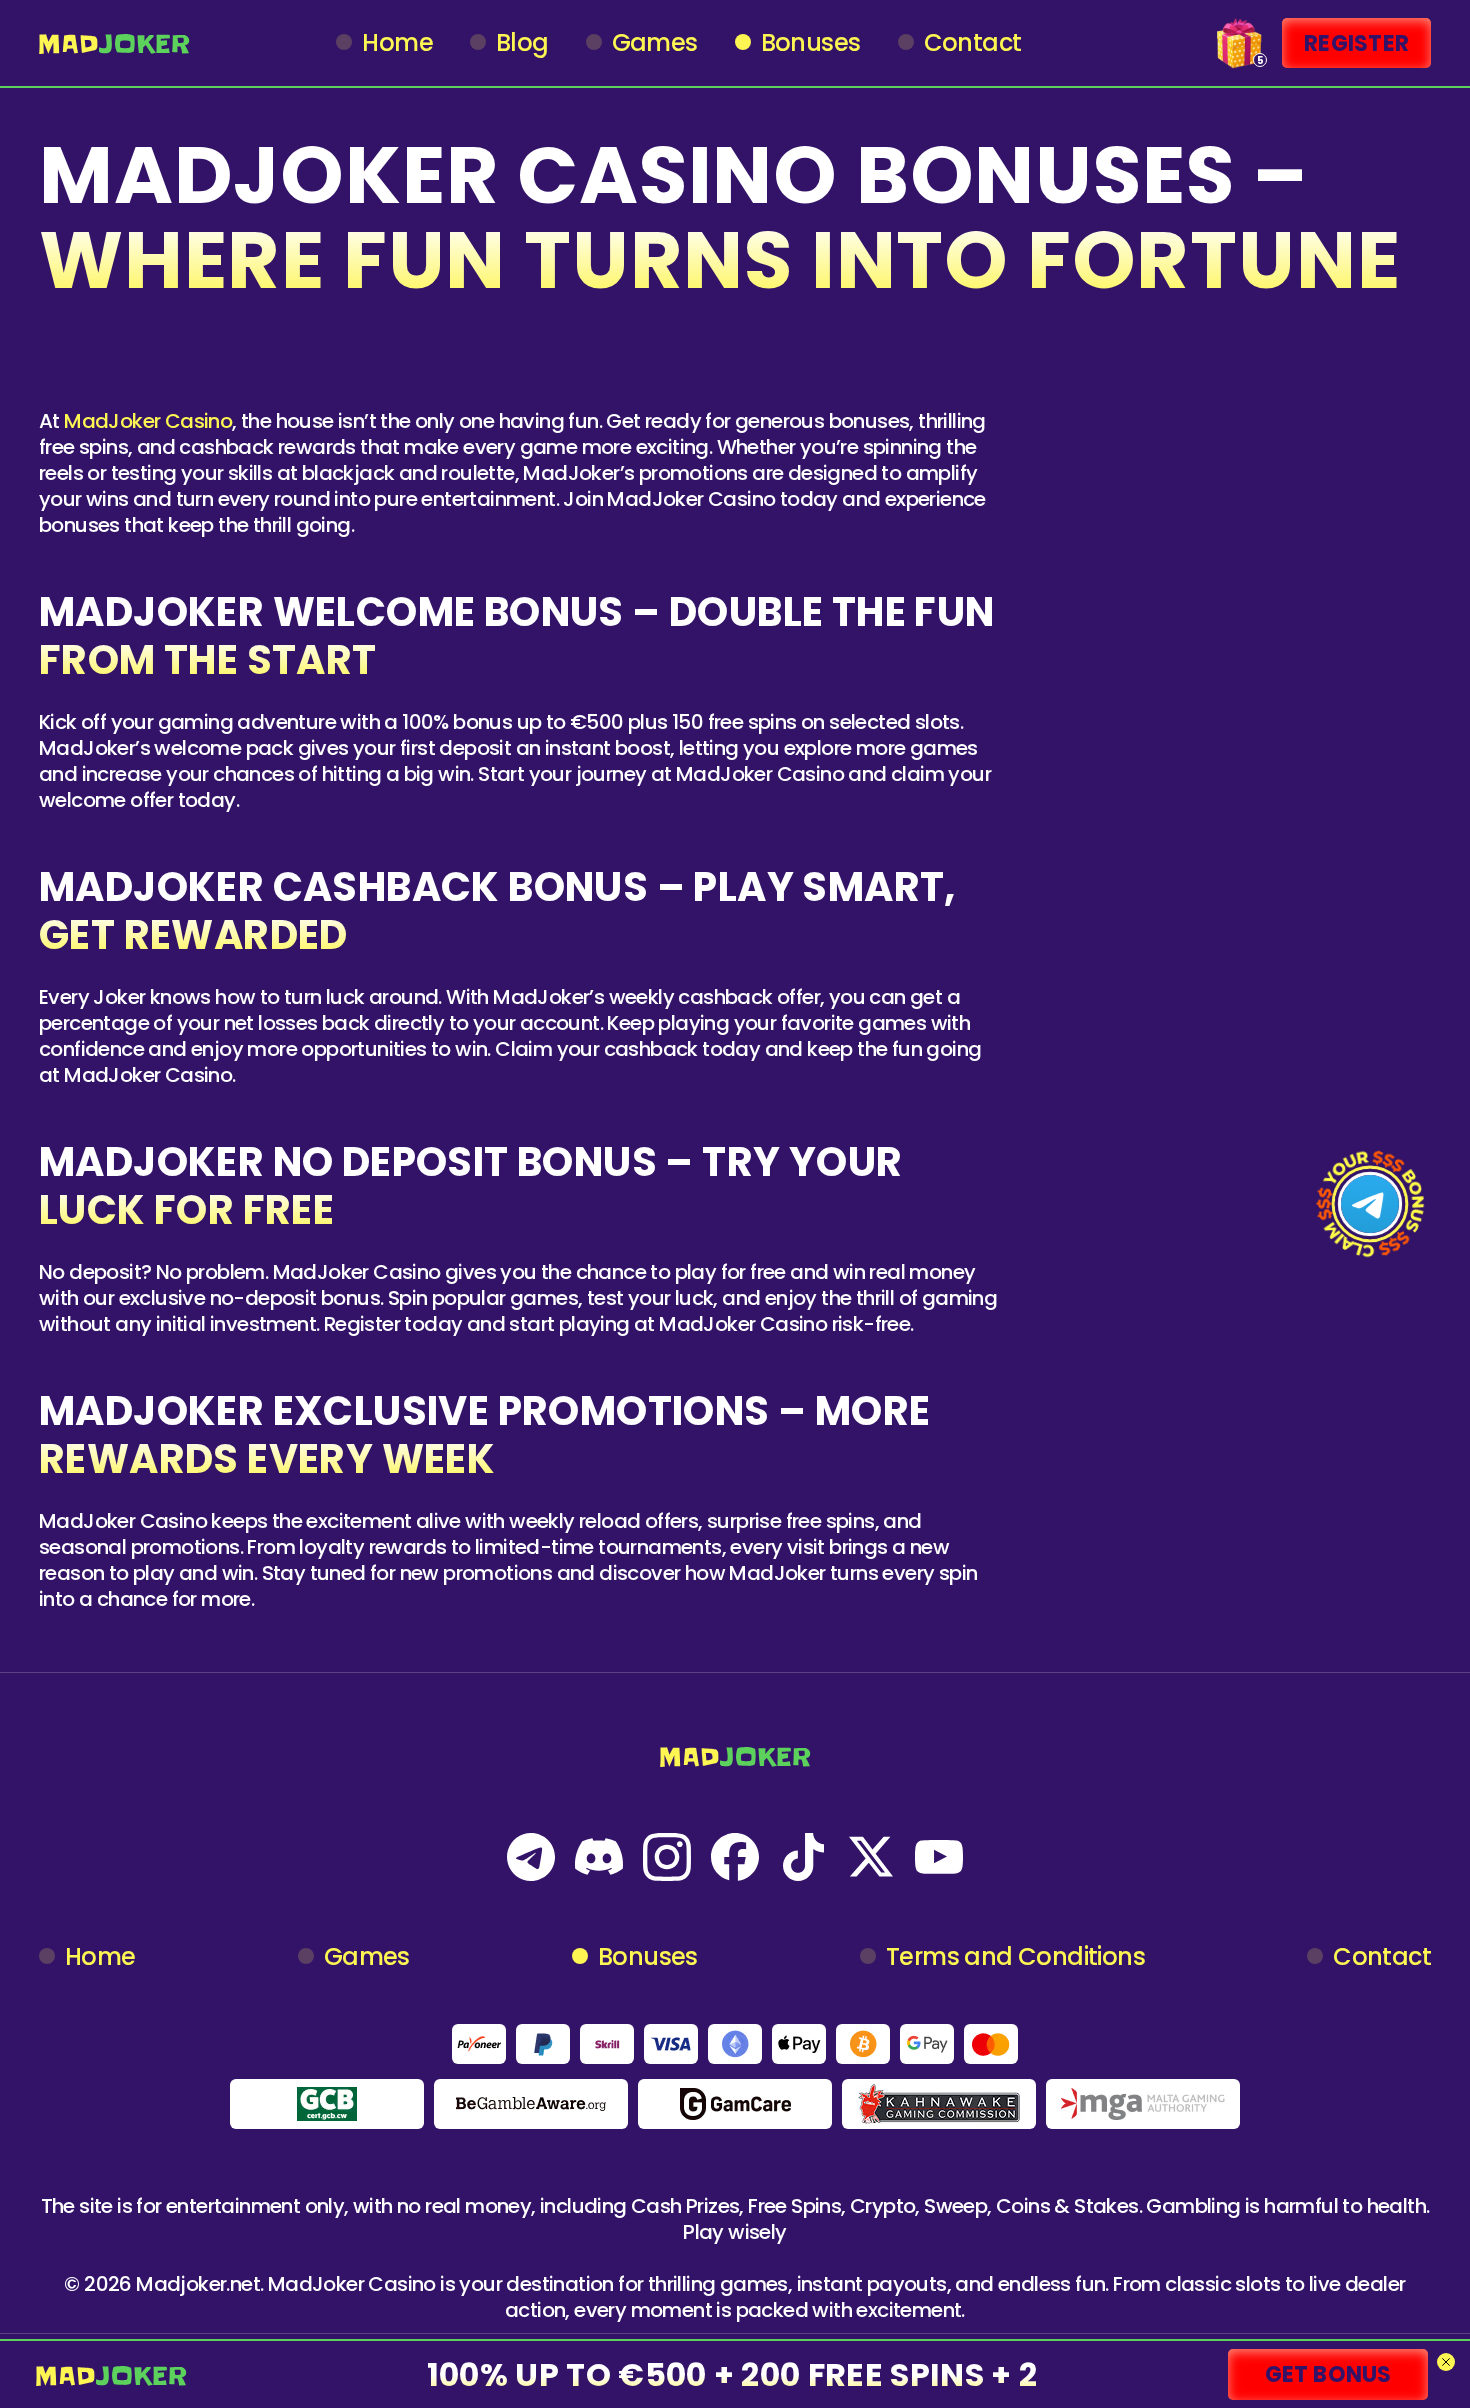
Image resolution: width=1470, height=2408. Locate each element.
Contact (973, 43)
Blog (522, 43)
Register (1356, 43)
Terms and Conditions (1015, 1957)
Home (397, 43)
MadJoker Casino (148, 421)
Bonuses (811, 43)
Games (655, 43)
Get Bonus (1328, 2374)
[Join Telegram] (1370, 1204)
